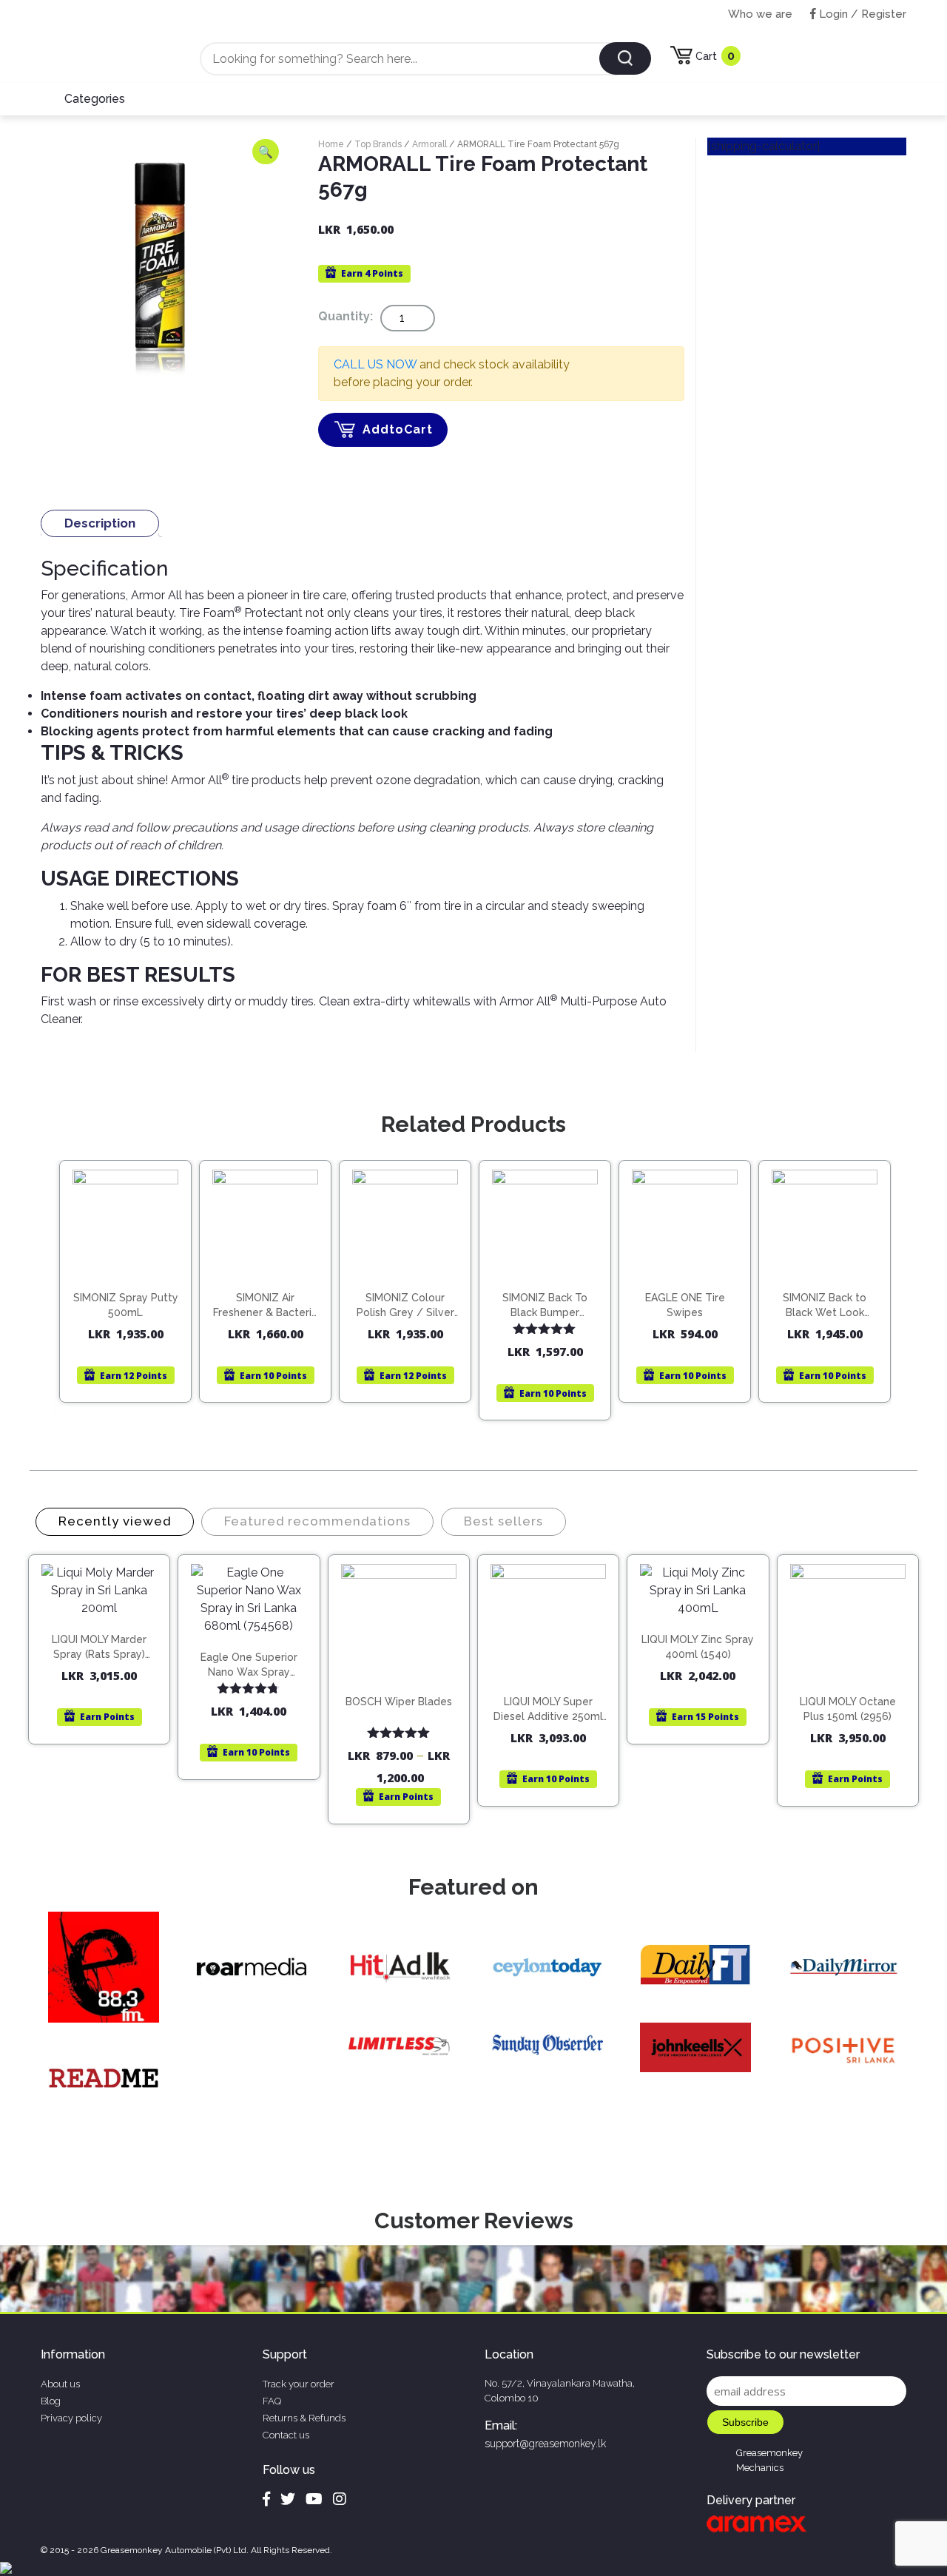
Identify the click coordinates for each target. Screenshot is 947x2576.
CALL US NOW (375, 364)
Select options (405, 1688)
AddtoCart (398, 429)
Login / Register (861, 14)
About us (60, 2384)
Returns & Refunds (304, 2418)
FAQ (272, 2401)
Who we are (760, 14)
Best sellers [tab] (503, 1521)
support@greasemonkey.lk (545, 2444)
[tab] (100, 523)
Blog (51, 2401)
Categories (95, 99)
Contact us (286, 2435)
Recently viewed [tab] (115, 1521)
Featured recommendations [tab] (317, 1521)
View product (125, 1305)
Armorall (429, 144)
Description (100, 523)
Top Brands (378, 144)
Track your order (299, 2384)
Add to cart (132, 1274)
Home (331, 144)
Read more (831, 1274)
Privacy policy (71, 2418)
